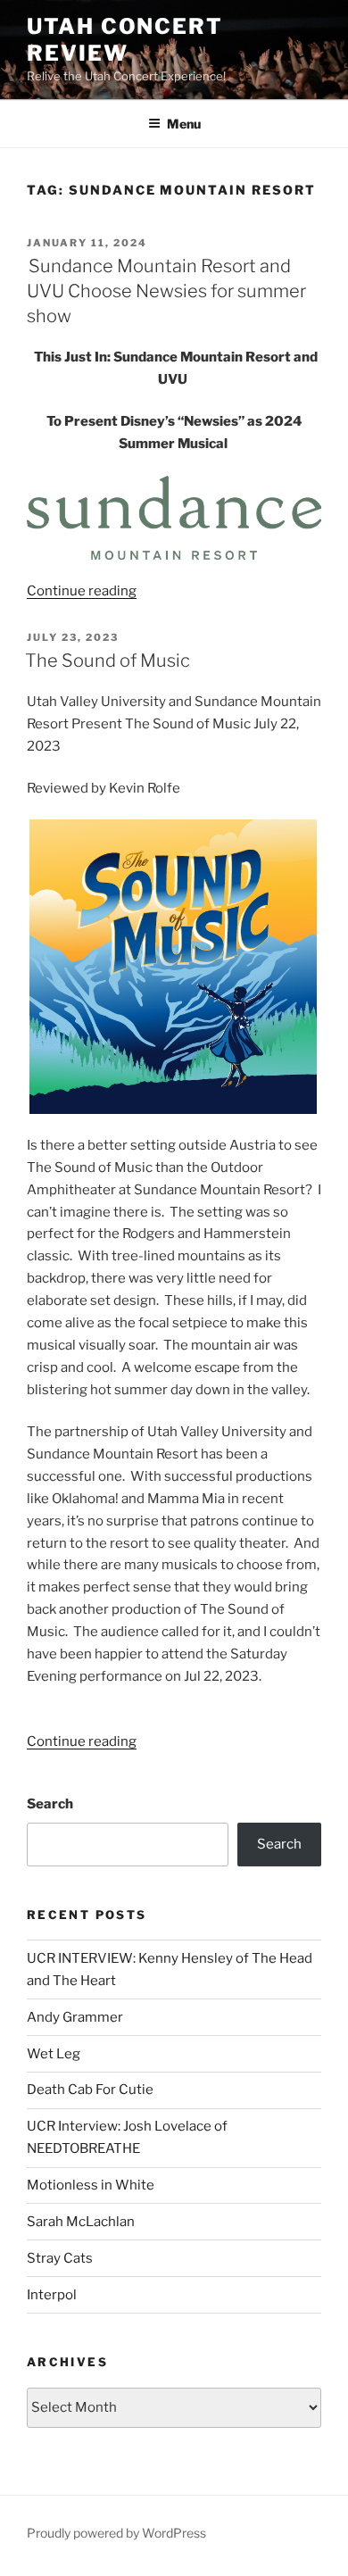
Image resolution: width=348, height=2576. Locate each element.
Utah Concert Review (125, 40)
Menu (184, 124)
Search (50, 1804)
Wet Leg (54, 2054)
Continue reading (82, 591)
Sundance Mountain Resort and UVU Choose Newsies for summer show (166, 291)
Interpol (52, 2295)
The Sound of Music (108, 661)
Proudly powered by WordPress (116, 2533)
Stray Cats (60, 2258)
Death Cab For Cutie (90, 2090)
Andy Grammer (75, 2017)
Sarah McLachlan (81, 2222)
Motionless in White (91, 2185)
